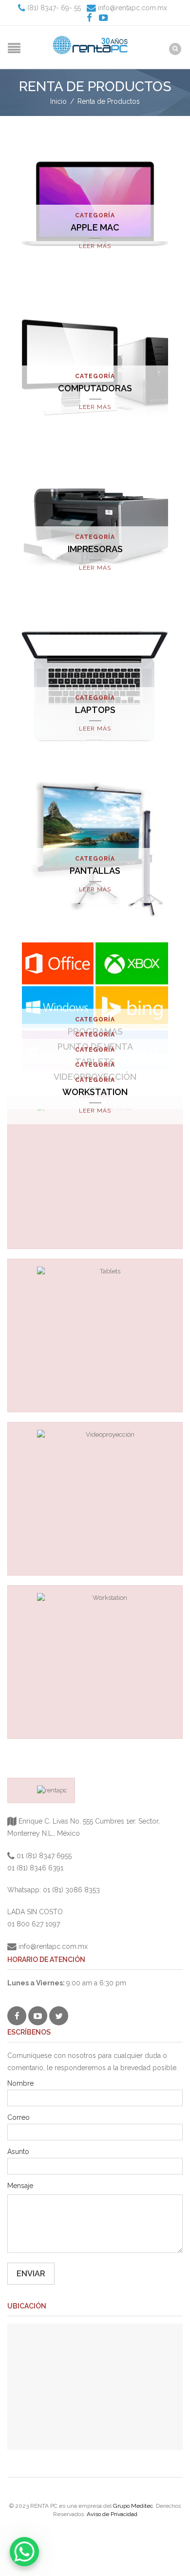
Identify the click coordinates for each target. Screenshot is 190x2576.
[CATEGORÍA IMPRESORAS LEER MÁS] (95, 525)
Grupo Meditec (133, 2506)
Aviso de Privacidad (112, 2514)
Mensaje (20, 2186)
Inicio (58, 101)
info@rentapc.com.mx (132, 8)
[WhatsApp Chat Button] (24, 2552)
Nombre (20, 2083)
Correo (19, 2117)
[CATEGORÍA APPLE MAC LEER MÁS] (95, 203)
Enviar (31, 2274)
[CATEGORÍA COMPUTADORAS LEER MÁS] (95, 364)
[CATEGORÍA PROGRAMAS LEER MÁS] (95, 1007)
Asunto (18, 2152)
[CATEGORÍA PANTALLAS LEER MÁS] (95, 846)
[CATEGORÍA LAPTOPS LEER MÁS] (95, 686)
